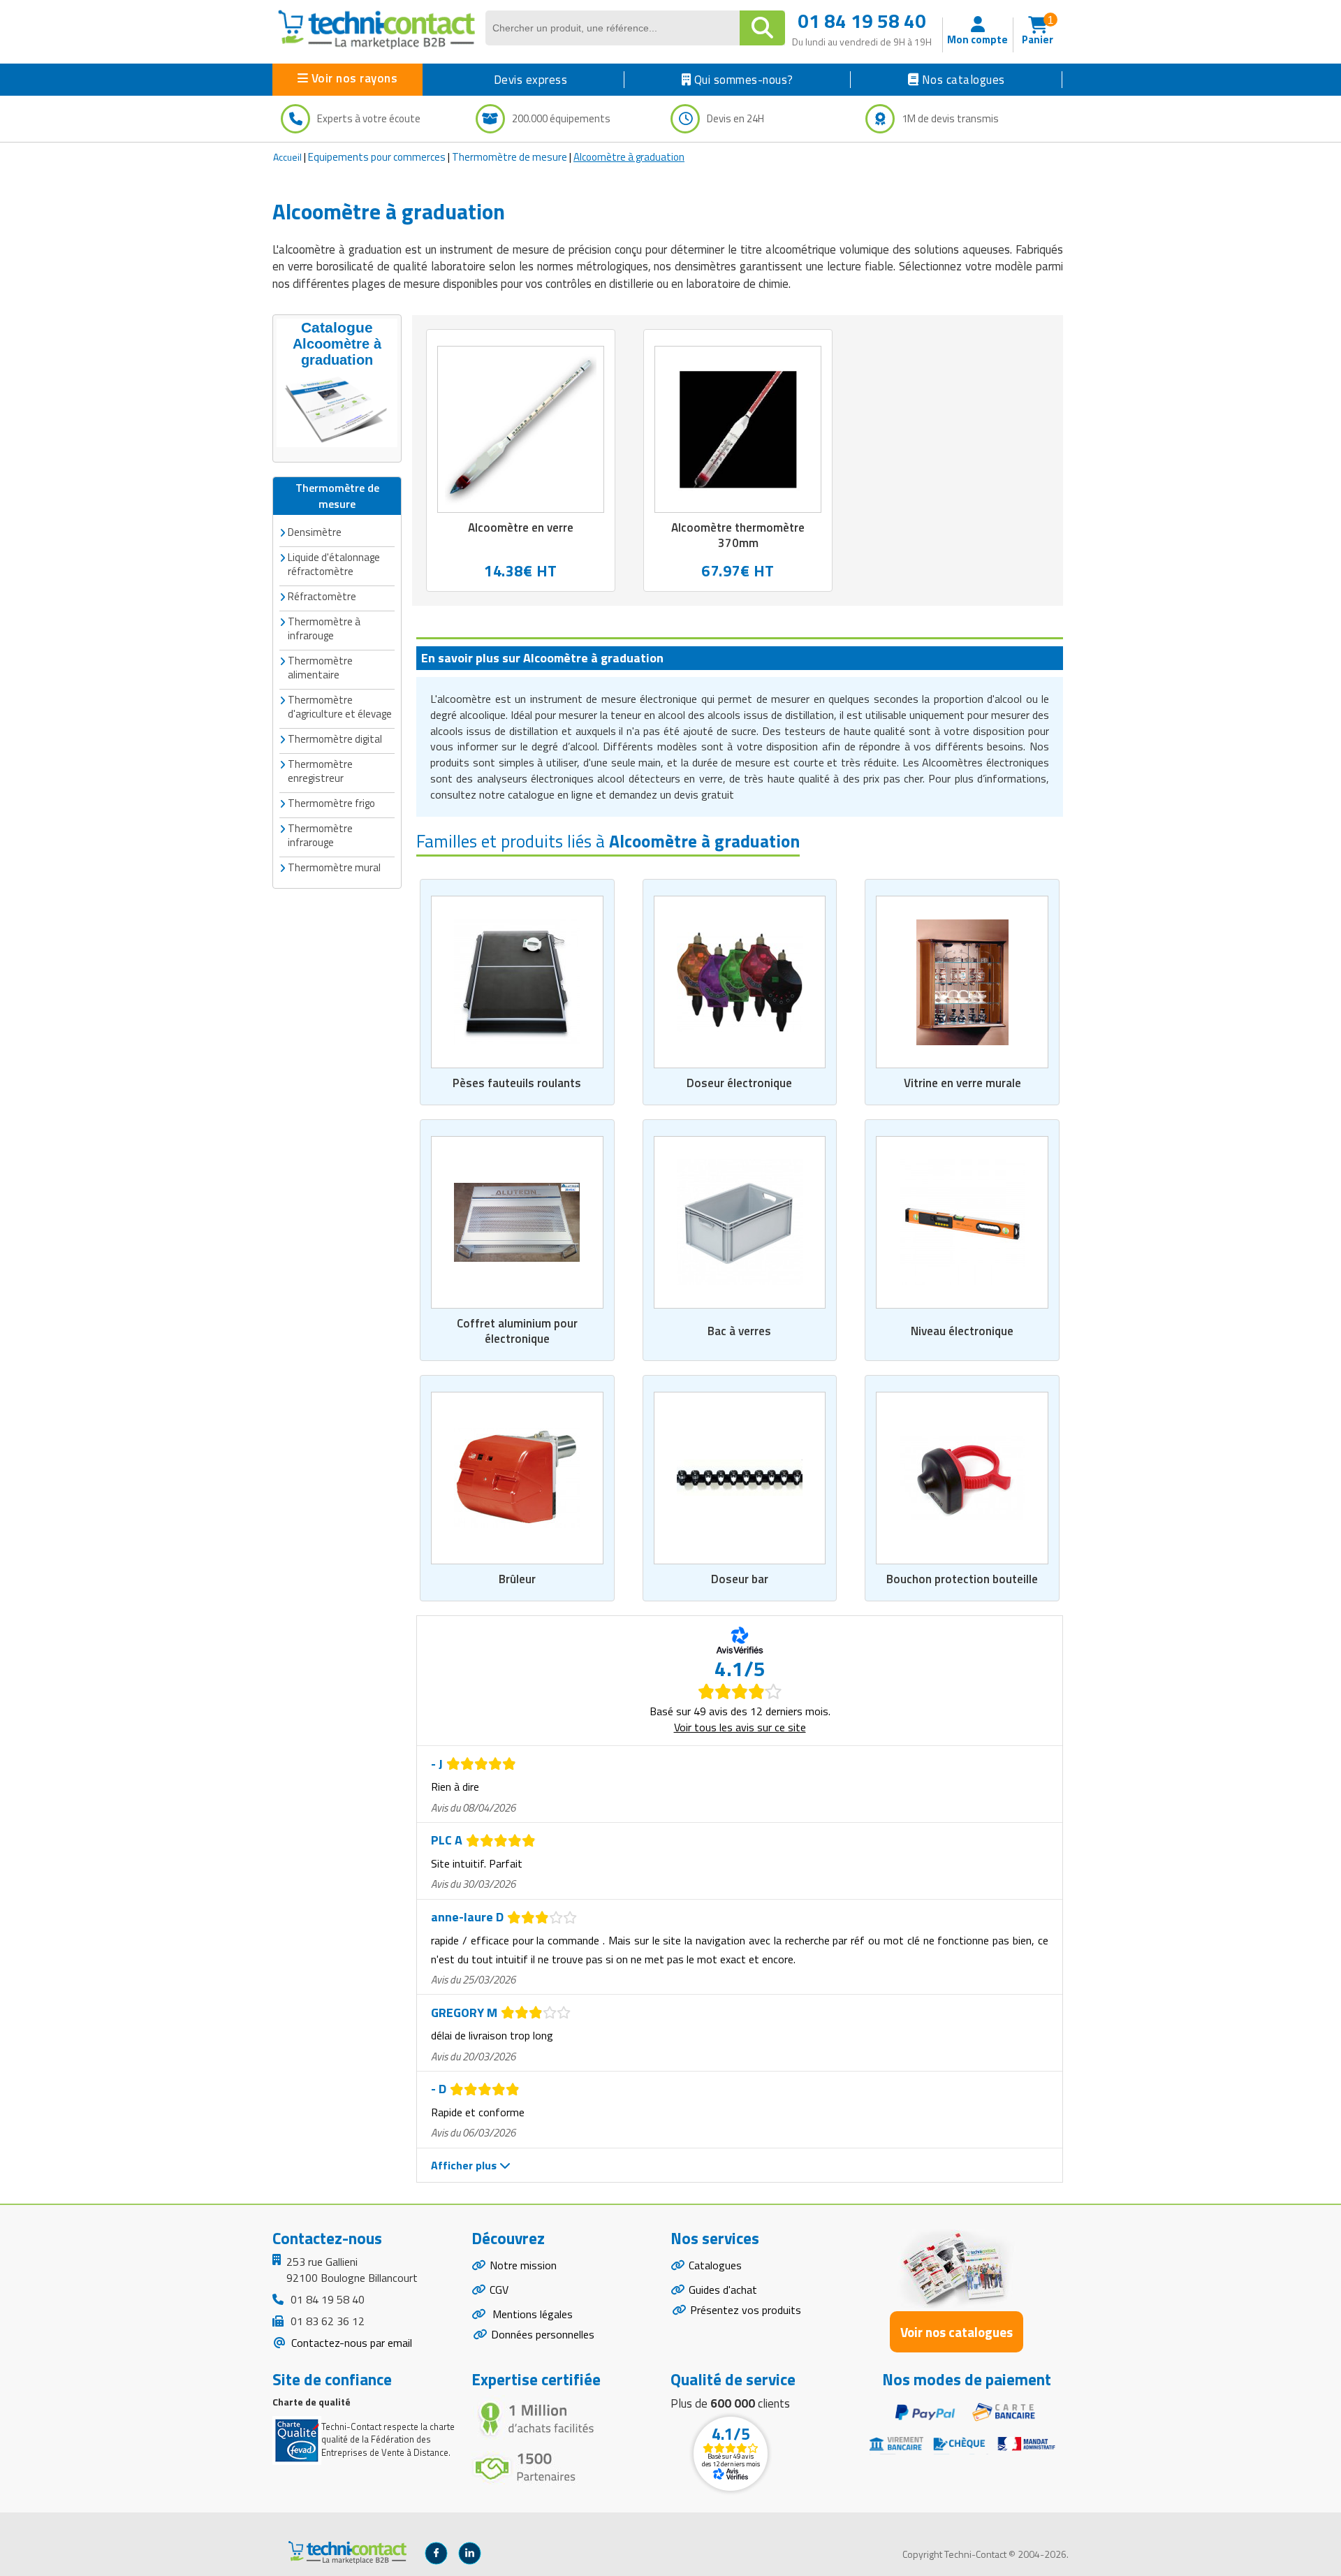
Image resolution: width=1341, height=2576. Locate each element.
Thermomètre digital (335, 739)
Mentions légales (531, 2314)
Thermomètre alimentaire (320, 668)
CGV (499, 2290)
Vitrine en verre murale (962, 1083)
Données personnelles (543, 2334)
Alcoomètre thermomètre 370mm (738, 535)
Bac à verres (739, 1331)
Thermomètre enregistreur (320, 771)
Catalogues (715, 2265)
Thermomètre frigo (331, 803)
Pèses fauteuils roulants (517, 1083)
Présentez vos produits (746, 2310)
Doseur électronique (739, 1083)
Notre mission (523, 2265)
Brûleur (517, 1579)
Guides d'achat (723, 2290)
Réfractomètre (322, 596)
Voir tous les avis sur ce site (740, 1727)
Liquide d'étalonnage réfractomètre (334, 564)
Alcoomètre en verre (521, 527)
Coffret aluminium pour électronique (517, 1331)
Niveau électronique (962, 1331)
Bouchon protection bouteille (962, 1579)
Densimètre (315, 532)
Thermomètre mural (334, 867)
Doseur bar (740, 1579)
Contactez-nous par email (350, 2343)
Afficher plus (465, 2165)
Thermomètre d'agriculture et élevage (340, 707)
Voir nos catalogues (957, 2332)
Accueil (287, 157)
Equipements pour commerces (377, 157)
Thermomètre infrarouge (320, 835)
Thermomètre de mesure (510, 157)
